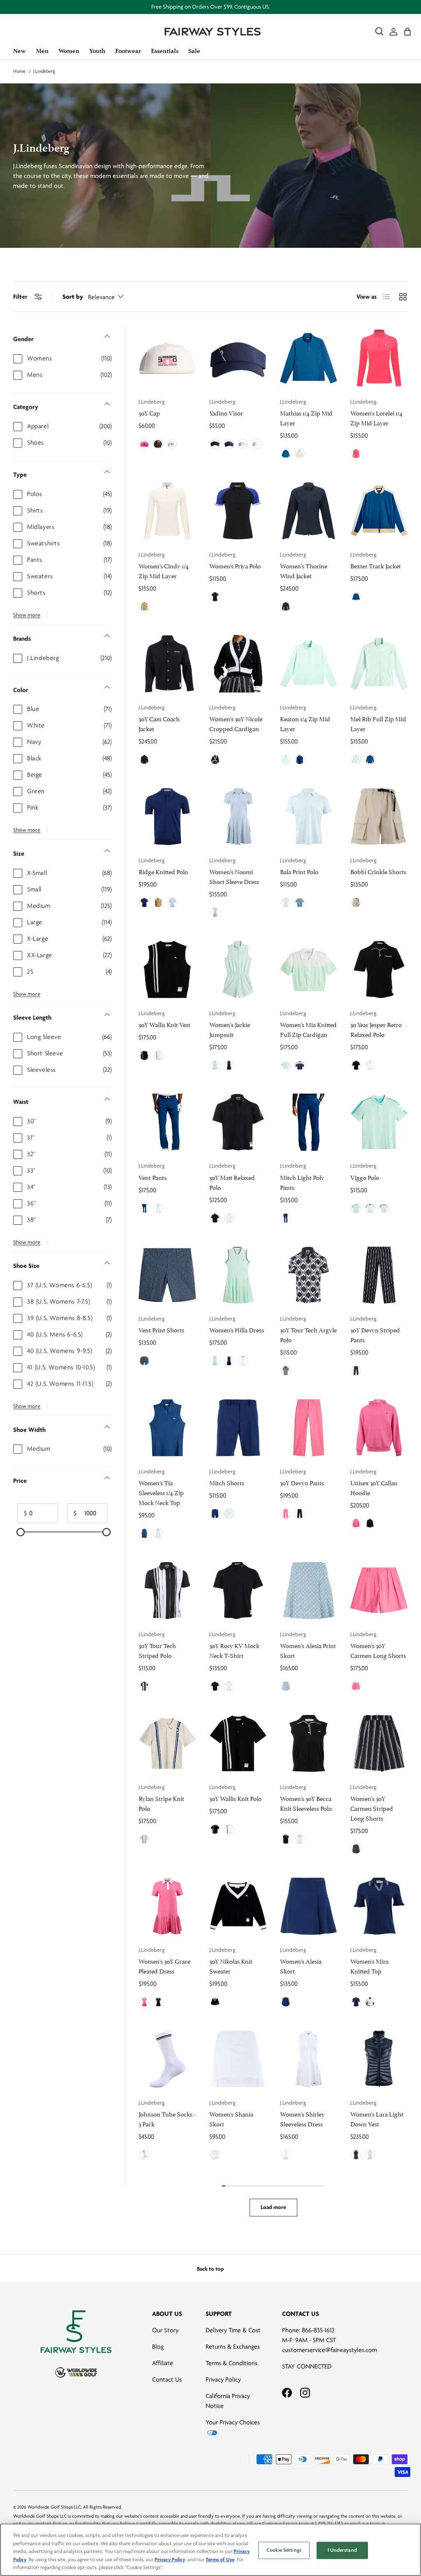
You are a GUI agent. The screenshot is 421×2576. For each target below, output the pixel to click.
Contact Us (167, 2380)
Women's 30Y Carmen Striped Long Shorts (372, 1808)
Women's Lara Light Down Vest (377, 2118)
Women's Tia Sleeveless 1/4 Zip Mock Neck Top (161, 1492)
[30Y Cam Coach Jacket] (167, 664)
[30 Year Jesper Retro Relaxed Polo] (379, 969)
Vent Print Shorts (161, 1329)
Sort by (73, 297)
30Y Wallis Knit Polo (235, 1798)
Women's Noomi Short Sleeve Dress (234, 876)
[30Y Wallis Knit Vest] (167, 969)
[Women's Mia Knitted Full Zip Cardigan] (309, 969)
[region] (210, 2550)
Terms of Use (220, 2560)
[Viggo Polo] (379, 1122)
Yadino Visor (226, 412)
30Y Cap (149, 412)
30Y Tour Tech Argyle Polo (308, 1334)
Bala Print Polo (299, 871)
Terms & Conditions (231, 2363)
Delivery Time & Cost (233, 2330)
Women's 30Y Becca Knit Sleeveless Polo (306, 1803)
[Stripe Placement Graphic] (144, 1686)
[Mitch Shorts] (238, 1428)
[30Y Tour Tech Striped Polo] (167, 1590)
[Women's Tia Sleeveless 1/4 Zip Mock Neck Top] (167, 1428)
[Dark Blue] (286, 454)
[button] (407, 32)
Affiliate (163, 2363)
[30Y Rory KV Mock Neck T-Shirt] (238, 1590)
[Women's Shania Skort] (238, 2059)
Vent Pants (153, 1177)
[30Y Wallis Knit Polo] (238, 1743)
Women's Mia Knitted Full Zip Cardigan (308, 1029)
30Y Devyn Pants (302, 1482)
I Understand (342, 2550)
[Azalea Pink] (144, 444)
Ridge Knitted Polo (163, 871)
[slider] (21, 1532)
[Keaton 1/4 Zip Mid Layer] (309, 664)
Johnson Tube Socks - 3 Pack (167, 2118)
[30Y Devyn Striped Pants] (379, 1275)
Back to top (210, 2269)
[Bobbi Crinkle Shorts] (379, 817)
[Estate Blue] (356, 597)
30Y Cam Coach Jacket (159, 723)
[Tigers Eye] (144, 607)
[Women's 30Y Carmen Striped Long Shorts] (379, 1743)
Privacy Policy (223, 2380)
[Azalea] (356, 454)
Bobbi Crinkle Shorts (378, 871)
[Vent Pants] (167, 1122)
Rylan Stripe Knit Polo (161, 1803)
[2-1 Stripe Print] (356, 1371)
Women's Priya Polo (235, 565)
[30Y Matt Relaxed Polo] (238, 1122)
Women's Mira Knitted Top (369, 1965)
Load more (273, 2207)
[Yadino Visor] (238, 358)
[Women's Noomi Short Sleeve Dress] (238, 817)
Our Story (165, 2330)
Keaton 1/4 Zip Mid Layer (305, 723)
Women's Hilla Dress (237, 1329)
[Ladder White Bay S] (286, 1686)
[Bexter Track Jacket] (379, 511)
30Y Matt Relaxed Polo (232, 1182)
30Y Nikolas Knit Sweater (231, 1965)
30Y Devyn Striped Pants (375, 1334)
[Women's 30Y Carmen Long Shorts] (379, 1590)
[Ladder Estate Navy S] (144, 1361)
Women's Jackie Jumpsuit (230, 1029)
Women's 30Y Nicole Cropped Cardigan (236, 723)
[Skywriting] (172, 903)
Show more (27, 615)
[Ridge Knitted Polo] (167, 817)
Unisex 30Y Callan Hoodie (374, 1487)
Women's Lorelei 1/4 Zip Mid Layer (376, 417)
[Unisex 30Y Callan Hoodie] (379, 1428)
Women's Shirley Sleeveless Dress (302, 2118)
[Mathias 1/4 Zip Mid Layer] (309, 358)
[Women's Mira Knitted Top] (379, 1906)
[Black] (158, 444)
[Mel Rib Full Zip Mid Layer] (379, 664)
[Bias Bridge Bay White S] (286, 903)
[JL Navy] (229, 444)
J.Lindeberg (44, 72)
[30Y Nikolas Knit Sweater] (238, 1906)
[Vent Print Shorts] (167, 1275)
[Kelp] (158, 903)
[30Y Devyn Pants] (309, 1428)
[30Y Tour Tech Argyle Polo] (309, 1275)
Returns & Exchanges (233, 2347)
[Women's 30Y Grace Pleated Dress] (167, 1906)
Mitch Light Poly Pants (302, 1182)
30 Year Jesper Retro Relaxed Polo (376, 1029)
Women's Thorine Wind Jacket (304, 570)
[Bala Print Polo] (309, 817)
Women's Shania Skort (231, 2118)
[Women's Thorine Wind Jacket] (309, 511)
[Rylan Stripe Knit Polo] (167, 1743)
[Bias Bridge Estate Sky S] (300, 903)
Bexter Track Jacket (376, 565)
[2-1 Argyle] (286, 1371)
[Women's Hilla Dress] (238, 1275)
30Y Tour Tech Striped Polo (157, 1650)
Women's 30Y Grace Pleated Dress (164, 1965)
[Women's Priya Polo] (238, 511)
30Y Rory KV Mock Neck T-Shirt (234, 1650)
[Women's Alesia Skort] (309, 1906)
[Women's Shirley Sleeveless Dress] (309, 2059)
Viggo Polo (365, 1177)
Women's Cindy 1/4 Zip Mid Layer (164, 570)
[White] (172, 444)
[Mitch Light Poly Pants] (309, 1122)
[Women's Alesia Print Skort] (309, 1590)
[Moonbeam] (243, 444)
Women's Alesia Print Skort (308, 1650)
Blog (158, 2347)
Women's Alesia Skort (301, 1965)
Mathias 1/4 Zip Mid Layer (306, 417)
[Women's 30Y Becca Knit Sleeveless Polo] (309, 1743)
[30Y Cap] (167, 358)
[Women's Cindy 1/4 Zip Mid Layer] (167, 511)
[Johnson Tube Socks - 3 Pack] (167, 2059)
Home (19, 72)
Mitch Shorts (227, 1482)
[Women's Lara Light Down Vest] (379, 2059)
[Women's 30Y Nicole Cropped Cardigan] (238, 664)
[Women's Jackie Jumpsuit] (238, 969)
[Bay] (286, 759)
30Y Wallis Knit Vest (164, 1024)
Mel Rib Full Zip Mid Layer (378, 723)
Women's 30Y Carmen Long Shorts (378, 1650)
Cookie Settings (284, 2550)
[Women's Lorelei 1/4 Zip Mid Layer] (379, 358)
